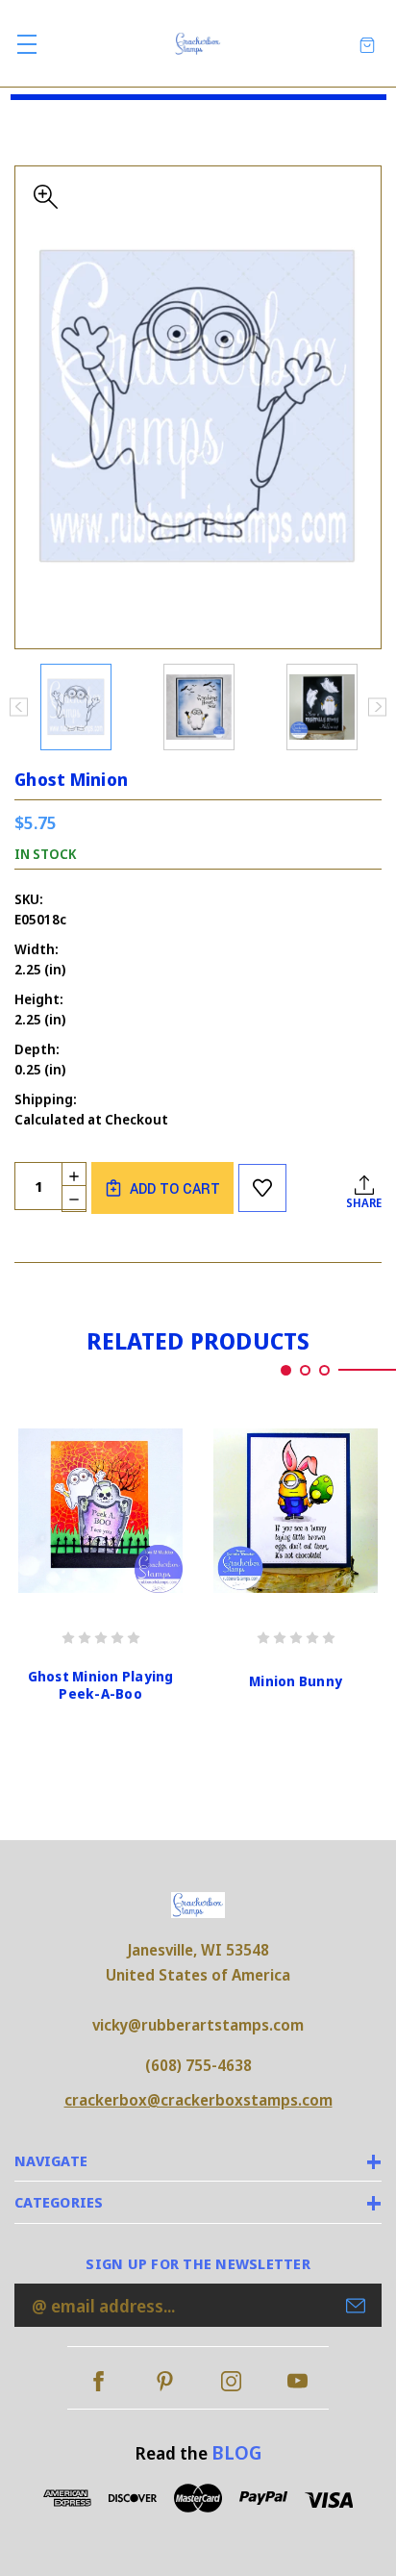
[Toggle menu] (26, 44)
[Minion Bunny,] (296, 1511)
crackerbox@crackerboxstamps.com (198, 2100)
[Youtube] (297, 2381)
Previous (19, 707)
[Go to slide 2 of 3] (305, 1370)
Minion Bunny (296, 1681)
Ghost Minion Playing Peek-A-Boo (101, 1685)
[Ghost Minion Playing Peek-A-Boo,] (100, 1511)
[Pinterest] (165, 2381)
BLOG (236, 2452)
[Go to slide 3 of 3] (324, 1370)
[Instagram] (231, 2381)
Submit (356, 2306)
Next (377, 707)
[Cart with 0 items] (367, 44)
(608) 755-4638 (198, 2065)
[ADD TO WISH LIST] (262, 1188)
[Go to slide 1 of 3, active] (286, 1370)
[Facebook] (99, 2381)
